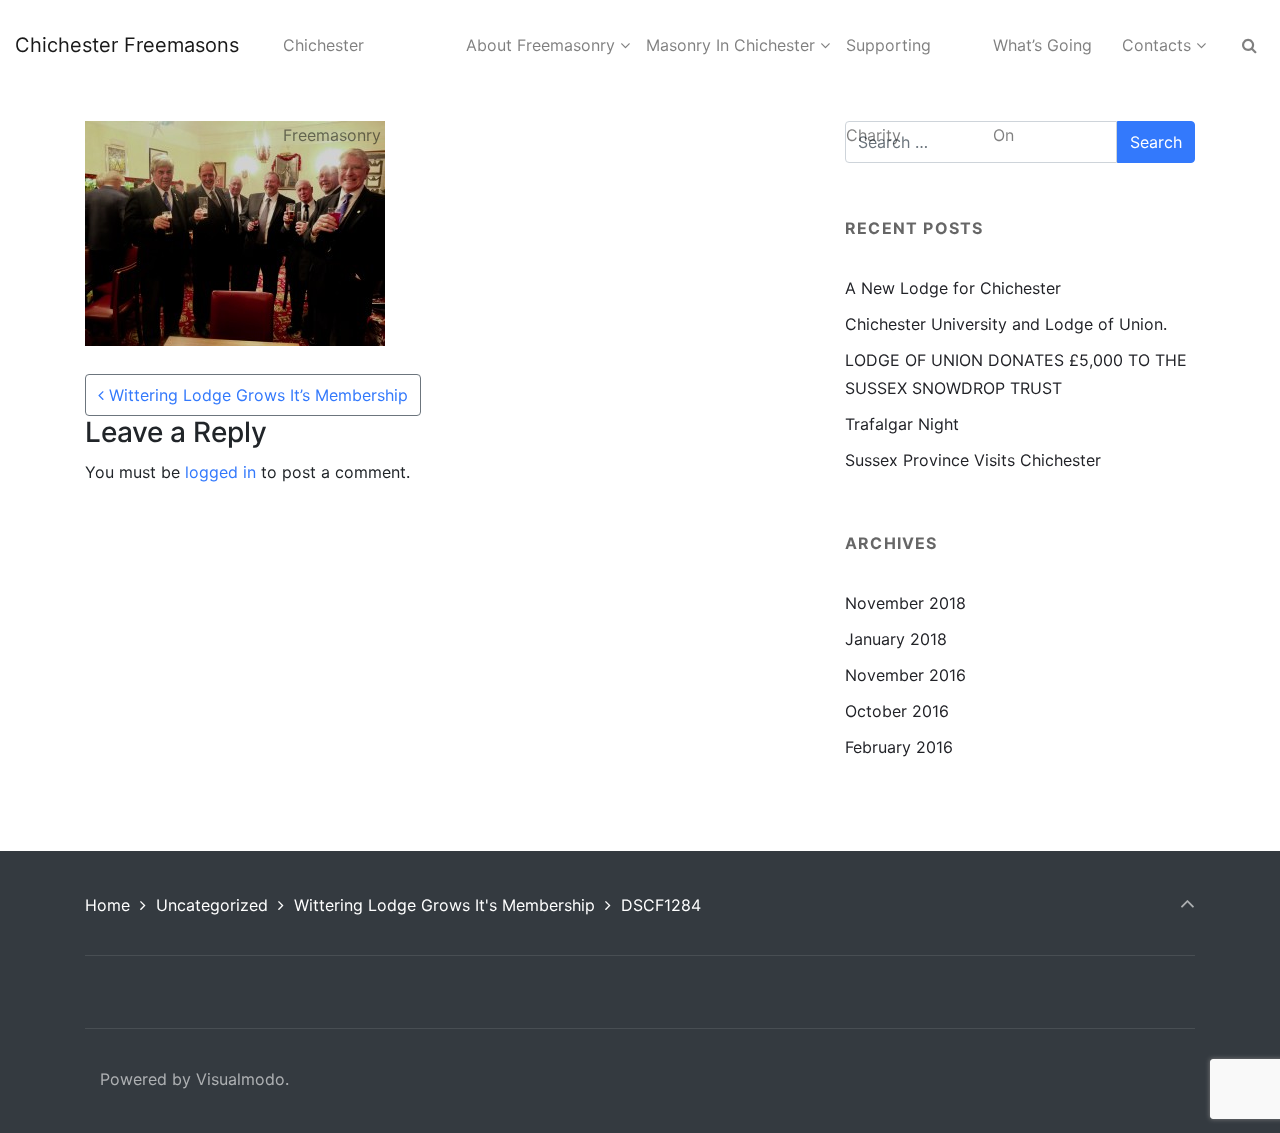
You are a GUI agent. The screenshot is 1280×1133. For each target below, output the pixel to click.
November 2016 (905, 675)
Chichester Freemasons (127, 45)
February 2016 (899, 747)
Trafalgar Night (902, 424)
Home (107, 905)
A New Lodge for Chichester (953, 288)
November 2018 (905, 603)
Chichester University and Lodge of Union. (1006, 324)
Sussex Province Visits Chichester (973, 460)
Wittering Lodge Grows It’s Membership (256, 395)
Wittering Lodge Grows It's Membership (444, 905)
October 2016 (897, 711)
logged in (220, 472)
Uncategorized (212, 905)
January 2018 (896, 639)
